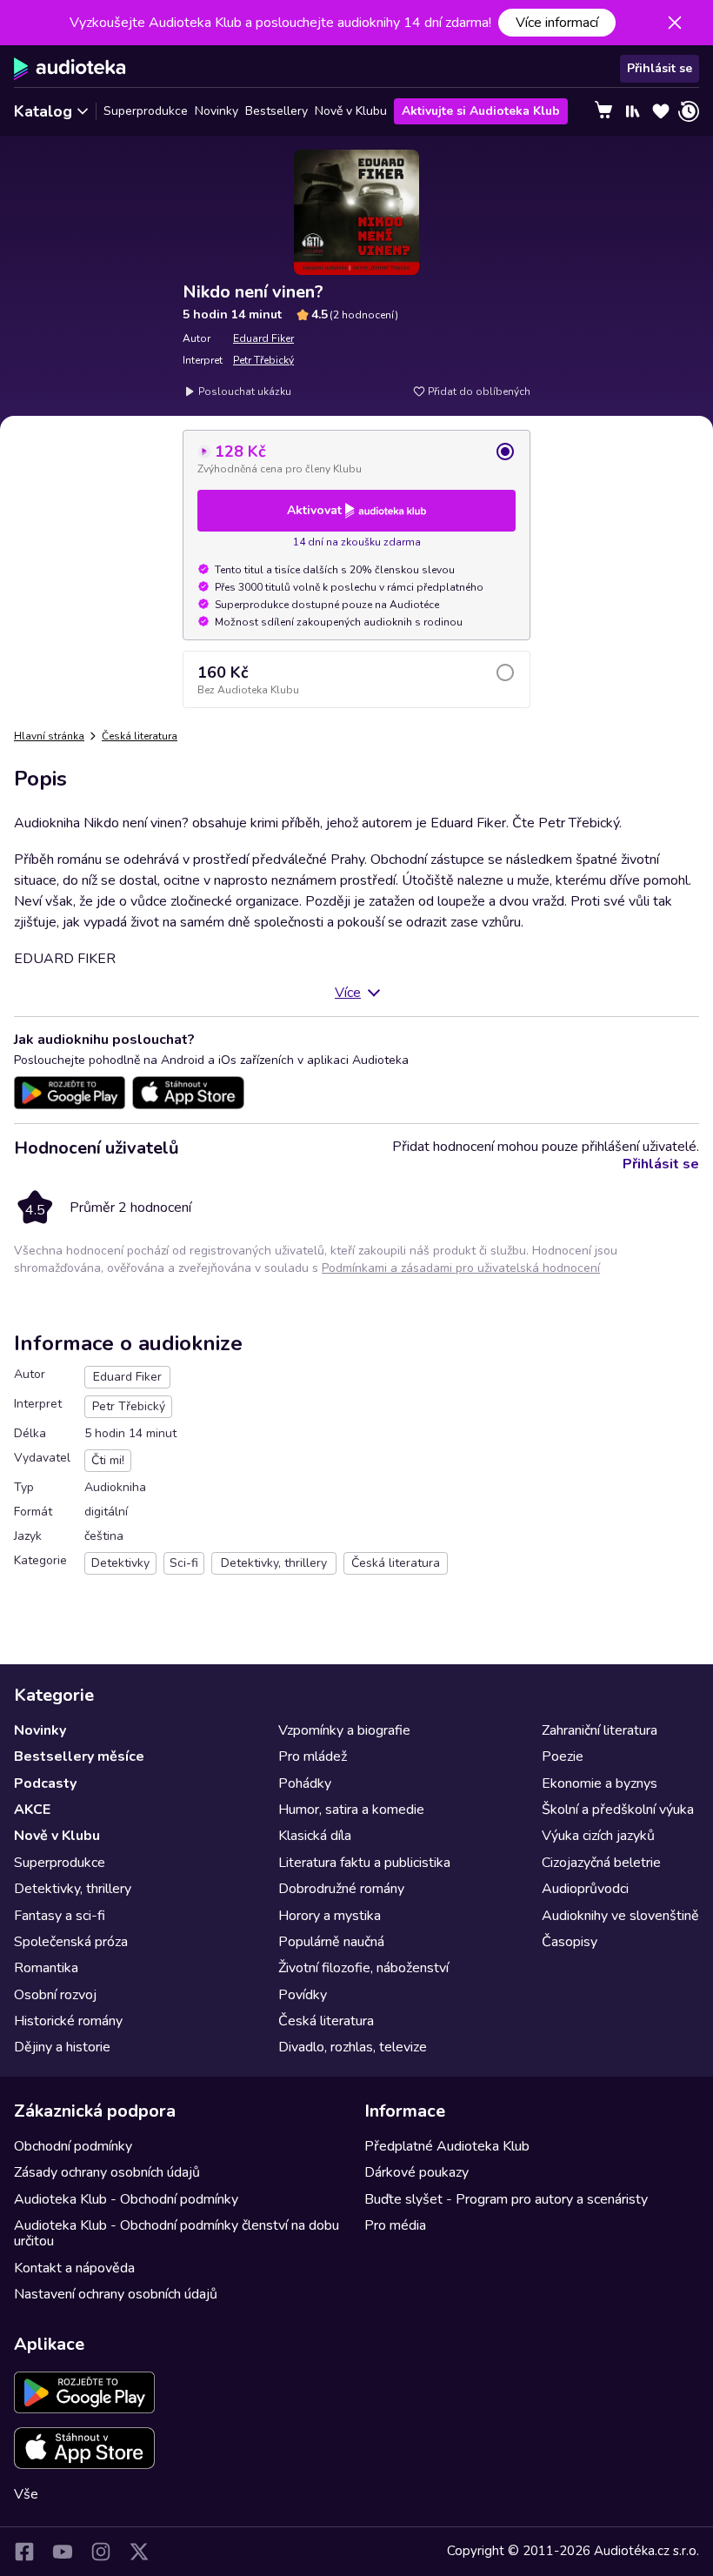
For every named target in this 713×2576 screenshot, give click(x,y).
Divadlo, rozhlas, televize (353, 2047)
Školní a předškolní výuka (618, 1810)
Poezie (563, 1756)
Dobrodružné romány (341, 1889)
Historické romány (68, 2021)
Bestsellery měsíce (79, 1756)
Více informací (557, 23)
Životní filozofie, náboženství (363, 1968)
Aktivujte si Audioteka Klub (481, 111)
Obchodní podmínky (73, 2146)
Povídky (303, 1995)
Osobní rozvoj (55, 1995)
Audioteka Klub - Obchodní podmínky (126, 2199)
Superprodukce (146, 111)
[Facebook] (24, 2552)
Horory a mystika (330, 1916)
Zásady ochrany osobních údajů (107, 2172)
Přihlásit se (660, 68)
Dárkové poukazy (416, 2172)
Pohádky (305, 1783)
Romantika (46, 1968)
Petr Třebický (263, 360)
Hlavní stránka (49, 736)
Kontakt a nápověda (74, 2268)
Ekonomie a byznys (600, 1783)
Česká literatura (140, 736)
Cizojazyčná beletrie (601, 1863)
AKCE (32, 1810)
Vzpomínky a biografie (344, 1730)
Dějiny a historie (62, 2047)
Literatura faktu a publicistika (364, 1863)
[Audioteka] (70, 69)
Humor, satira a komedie (351, 1810)
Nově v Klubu (351, 111)
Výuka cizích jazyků (598, 1836)
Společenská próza (71, 1942)
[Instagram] (101, 2552)
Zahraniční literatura (600, 1730)
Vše (26, 2494)
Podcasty (45, 1783)
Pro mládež (313, 1756)
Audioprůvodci (585, 1889)
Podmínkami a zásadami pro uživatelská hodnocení (461, 1268)
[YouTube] (63, 2552)
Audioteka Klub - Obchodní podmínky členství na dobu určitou (177, 2233)
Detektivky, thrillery (73, 1889)
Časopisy (570, 1942)
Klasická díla (315, 1836)
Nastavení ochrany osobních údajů (116, 2294)
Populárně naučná (331, 1942)
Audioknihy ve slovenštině (620, 1916)
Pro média (395, 2225)
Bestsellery (277, 111)
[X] (139, 2552)
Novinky (217, 111)
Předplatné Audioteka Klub (447, 2146)
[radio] (356, 458)
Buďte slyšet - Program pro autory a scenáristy (506, 2199)
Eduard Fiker (263, 338)
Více (348, 993)
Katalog (43, 111)
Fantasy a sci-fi (60, 1916)
